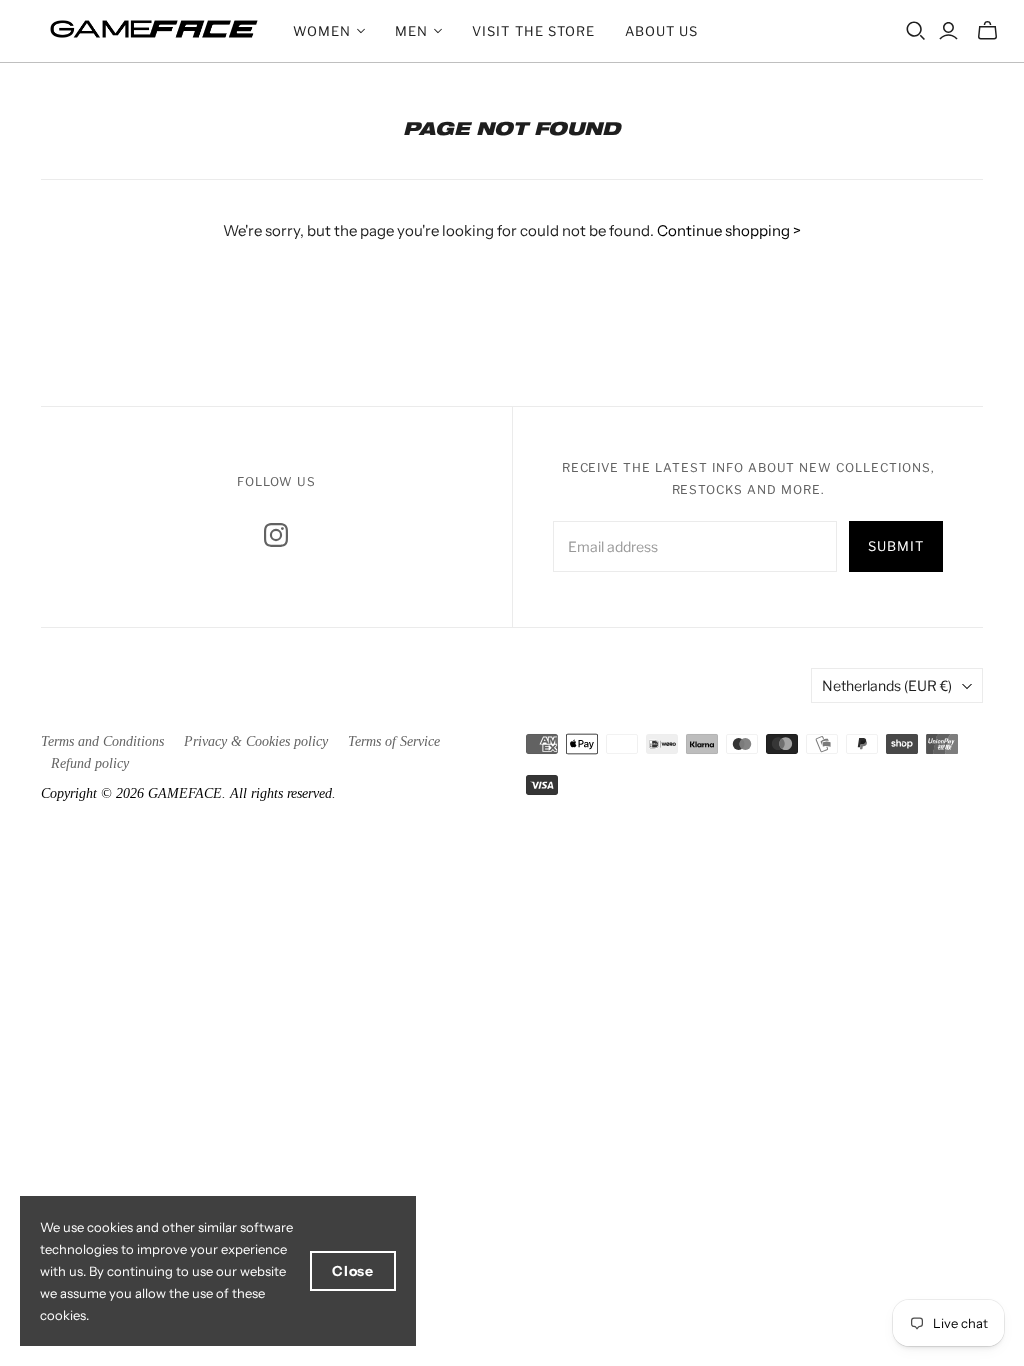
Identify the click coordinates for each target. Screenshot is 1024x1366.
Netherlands (887, 685)
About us (661, 31)
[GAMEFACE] (154, 29)
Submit (896, 546)
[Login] (948, 31)
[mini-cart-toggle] (987, 31)
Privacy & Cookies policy (256, 741)
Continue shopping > (729, 230)
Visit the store (533, 31)
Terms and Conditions (102, 741)
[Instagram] (276, 535)
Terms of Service (394, 741)
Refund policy (90, 763)
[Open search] (916, 31)
